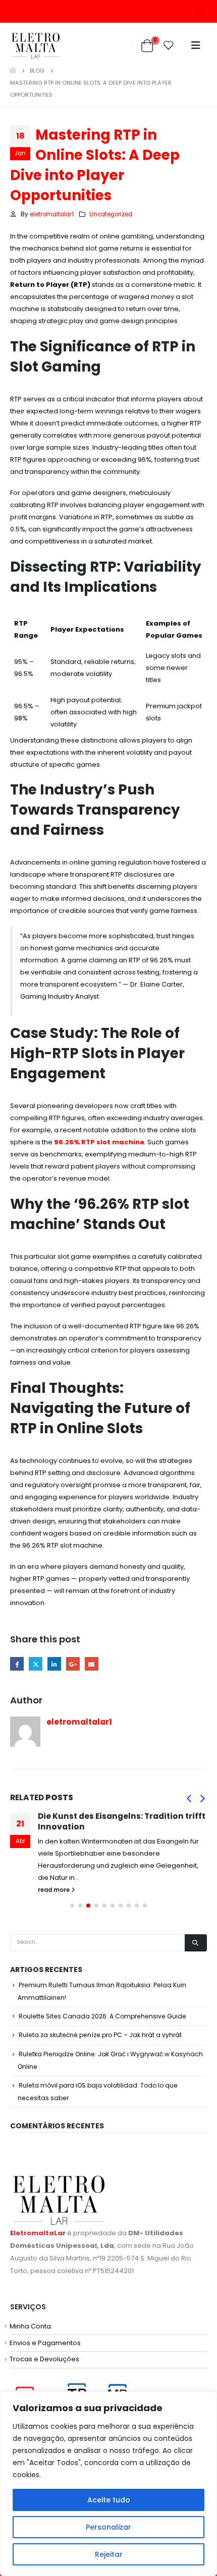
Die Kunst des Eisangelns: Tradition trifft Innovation (122, 1821)
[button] (189, 1798)
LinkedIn (54, 1664)
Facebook (17, 1664)
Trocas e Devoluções (44, 2359)
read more (55, 1890)
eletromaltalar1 (52, 214)
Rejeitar (109, 2554)
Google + (73, 1664)
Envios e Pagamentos (45, 2343)
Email (92, 1664)
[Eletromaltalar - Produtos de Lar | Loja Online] (36, 46)
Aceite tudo (109, 2500)
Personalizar (108, 2527)
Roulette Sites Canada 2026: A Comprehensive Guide (102, 2016)
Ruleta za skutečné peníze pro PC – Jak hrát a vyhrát (100, 2035)
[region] (108, 2484)
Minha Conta (30, 2326)
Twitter (36, 1664)
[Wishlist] (169, 45)
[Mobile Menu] (196, 45)
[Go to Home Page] (13, 71)
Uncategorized (111, 214)
